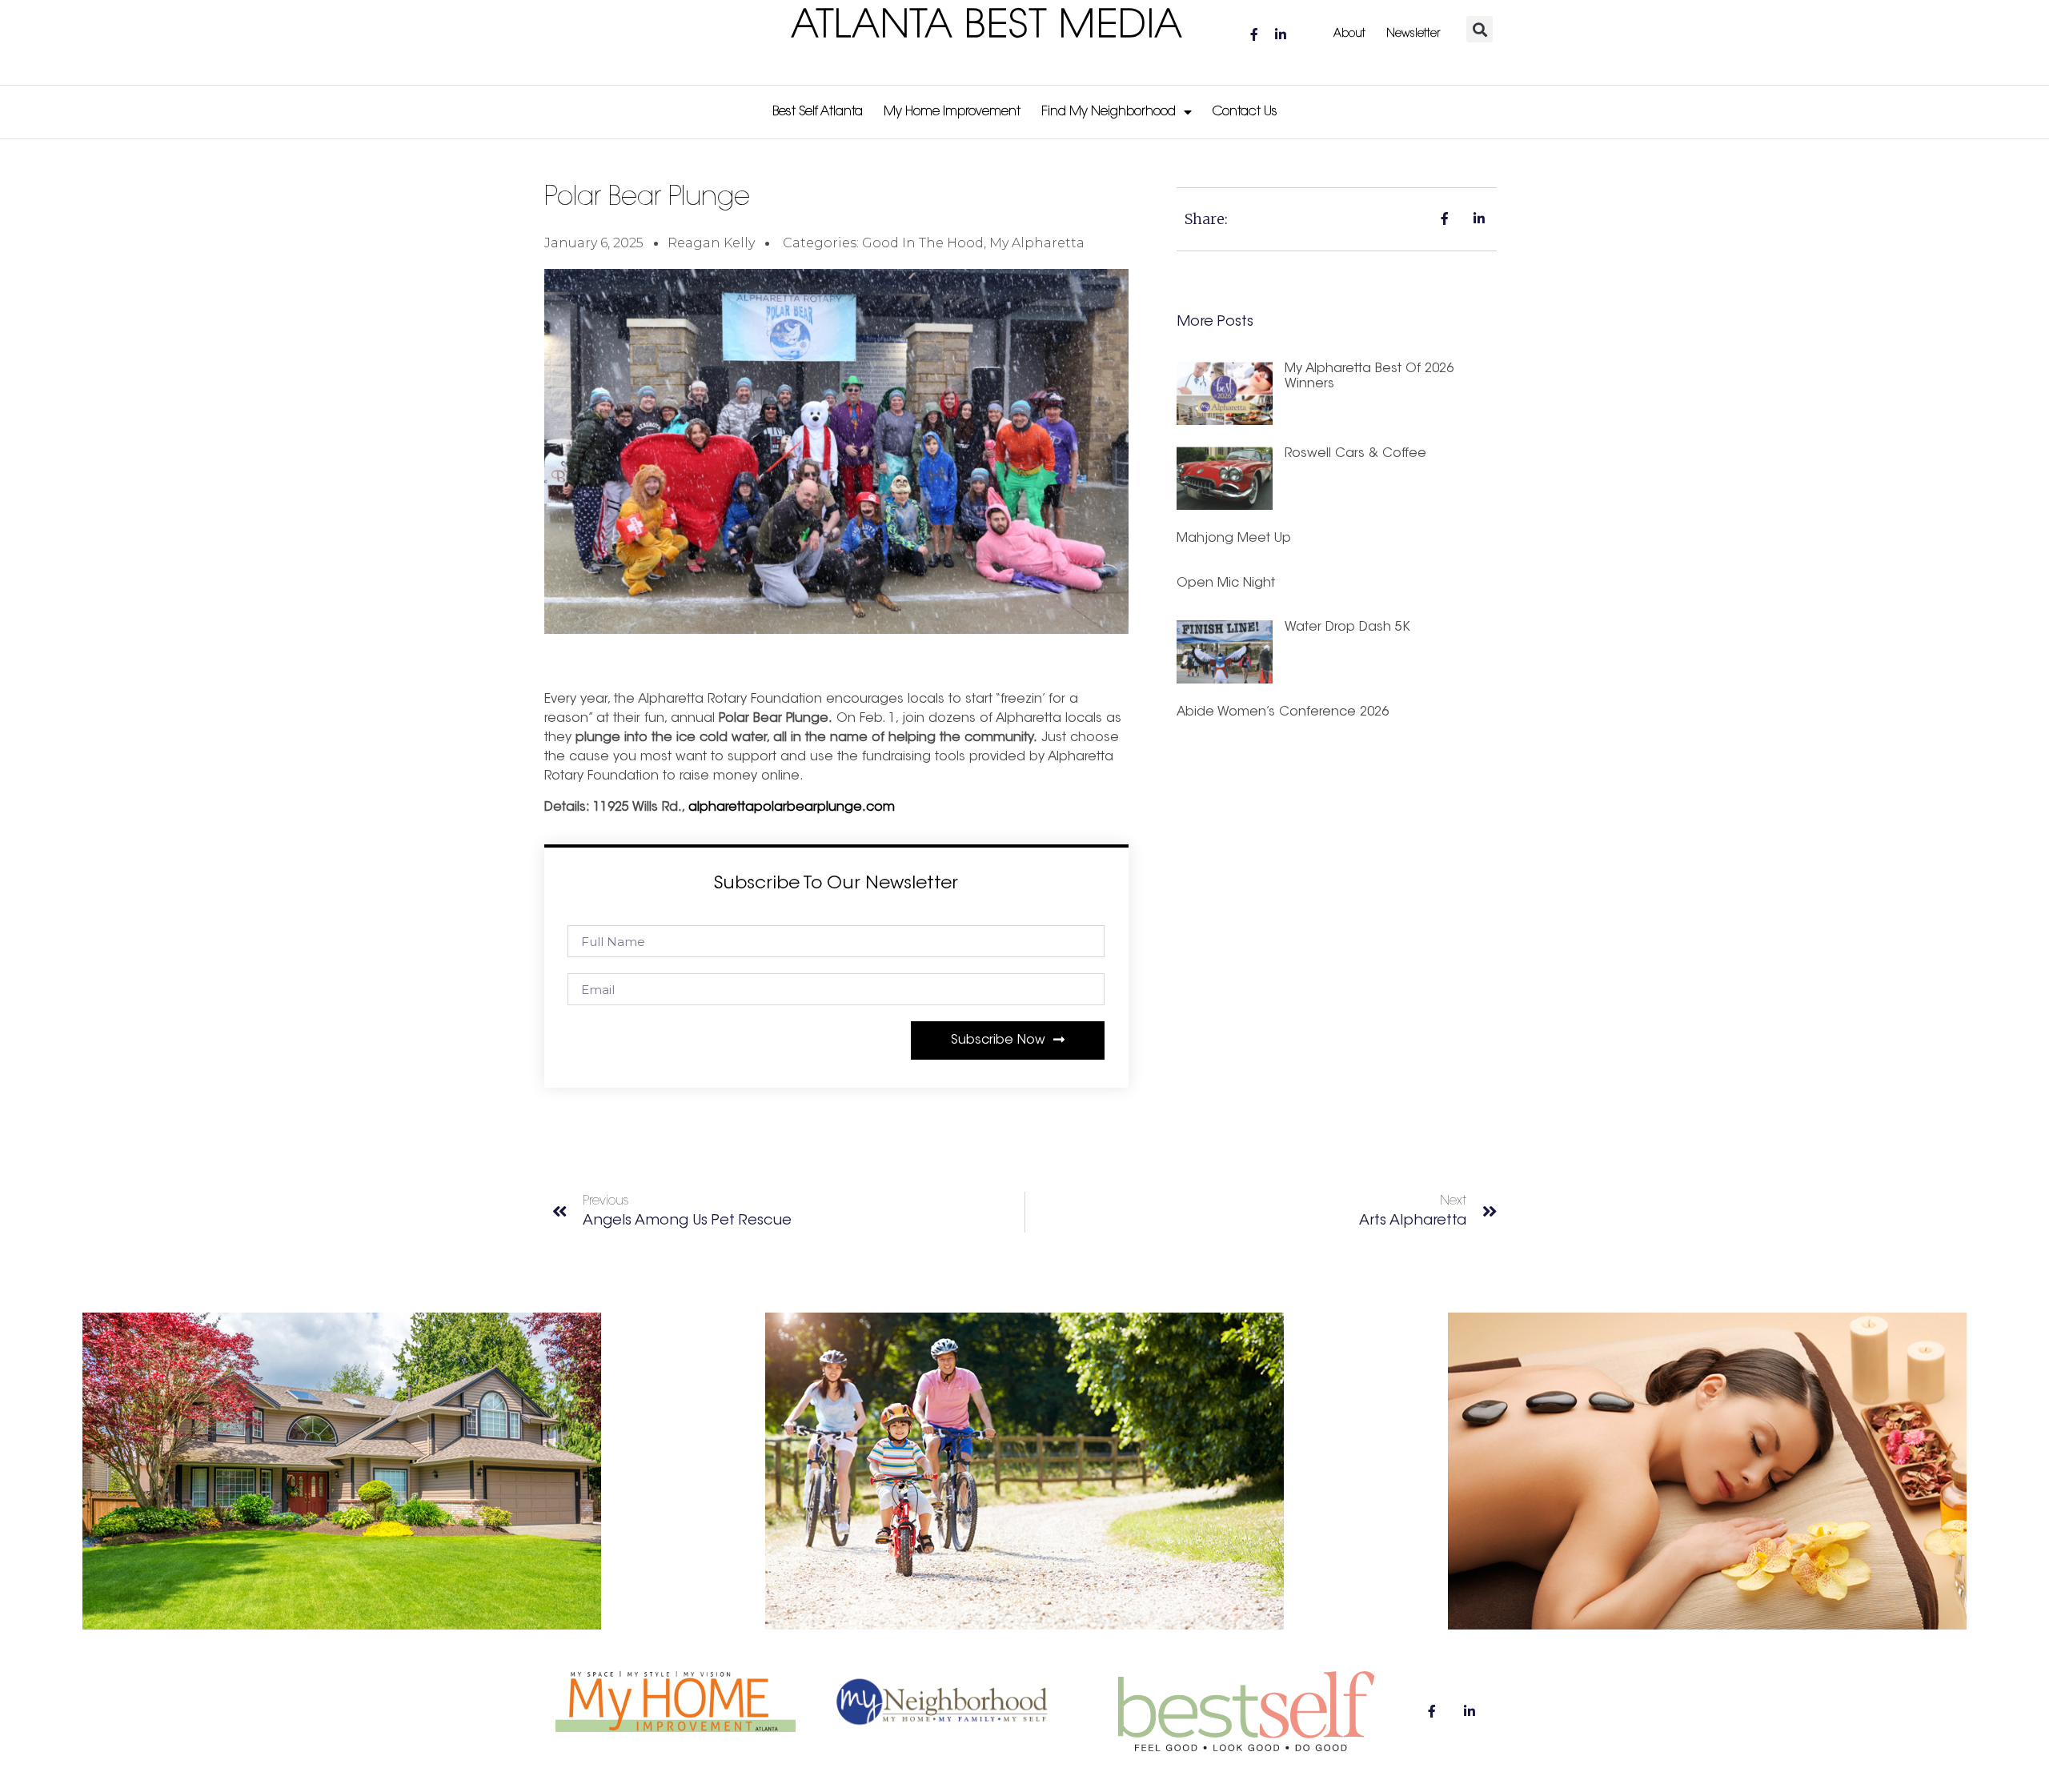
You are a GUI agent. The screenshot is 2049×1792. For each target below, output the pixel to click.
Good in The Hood (923, 243)
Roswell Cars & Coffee (1355, 454)
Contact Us (1245, 112)
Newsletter (1413, 34)
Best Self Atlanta (818, 112)
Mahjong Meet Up (1234, 539)
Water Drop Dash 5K (1347, 627)
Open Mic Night (1226, 583)
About (1349, 34)
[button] (1480, 29)
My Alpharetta (1037, 243)
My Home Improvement (952, 112)
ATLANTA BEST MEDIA (987, 27)
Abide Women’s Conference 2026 (1283, 712)
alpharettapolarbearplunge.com (792, 808)
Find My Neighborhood (1109, 112)
